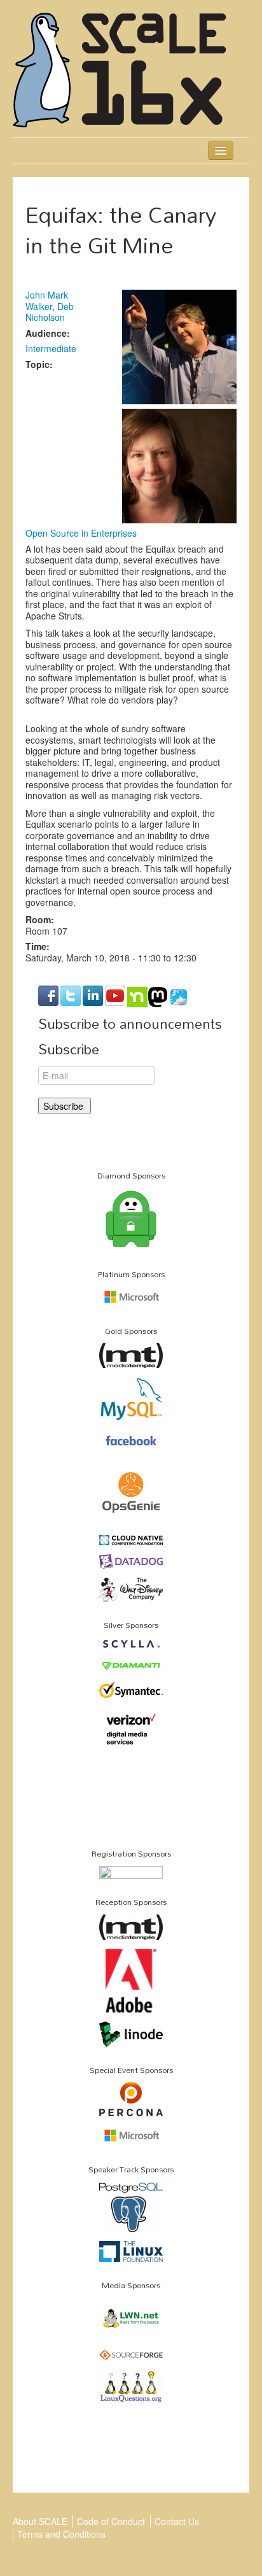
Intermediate (51, 348)
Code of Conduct (111, 2521)
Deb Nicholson (50, 312)
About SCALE (40, 2521)
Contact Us (177, 2521)
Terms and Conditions (61, 2534)
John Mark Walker (47, 301)
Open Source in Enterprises (81, 533)
